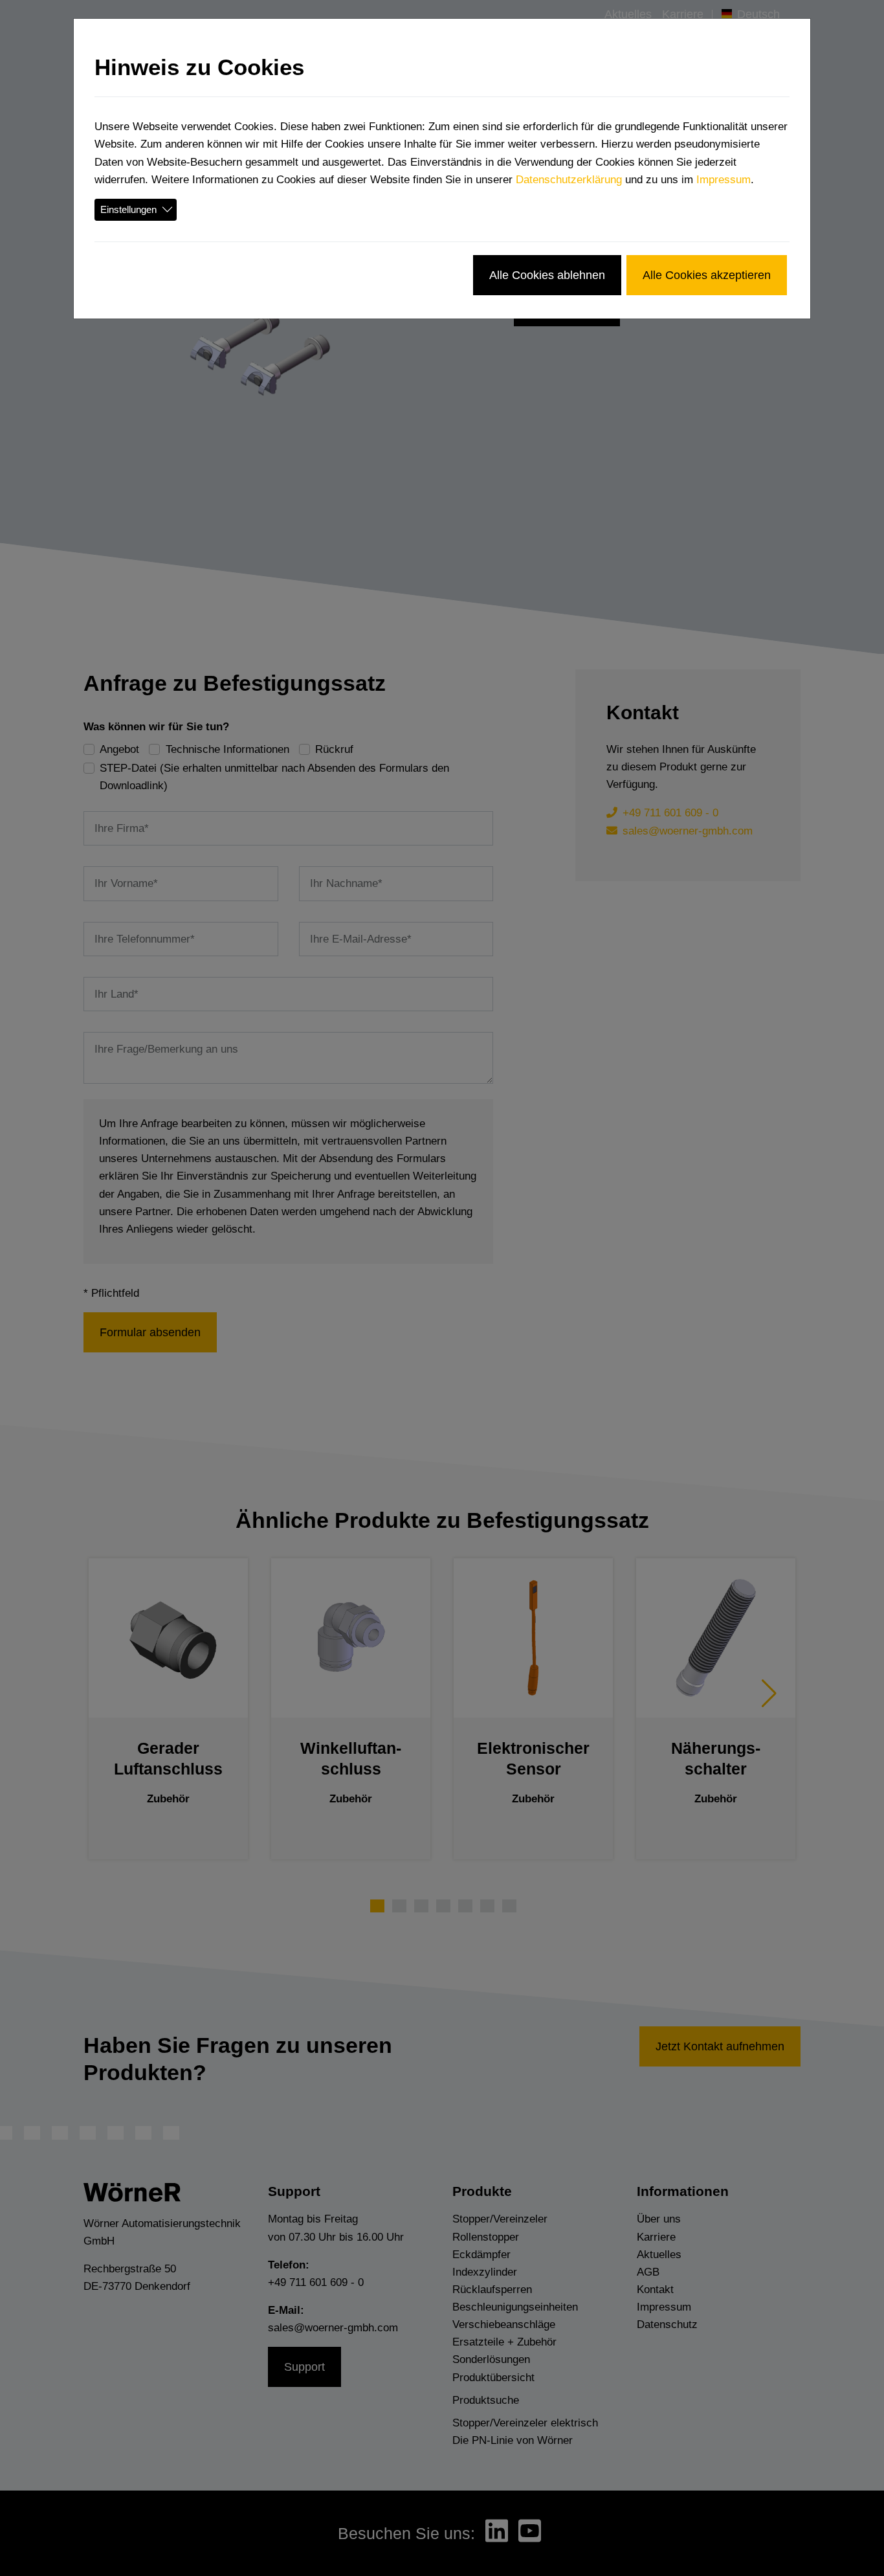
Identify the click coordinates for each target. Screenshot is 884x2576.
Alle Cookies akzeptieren (707, 275)
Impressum (724, 180)
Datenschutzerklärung (569, 180)
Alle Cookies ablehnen (547, 275)
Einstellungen (128, 209)
